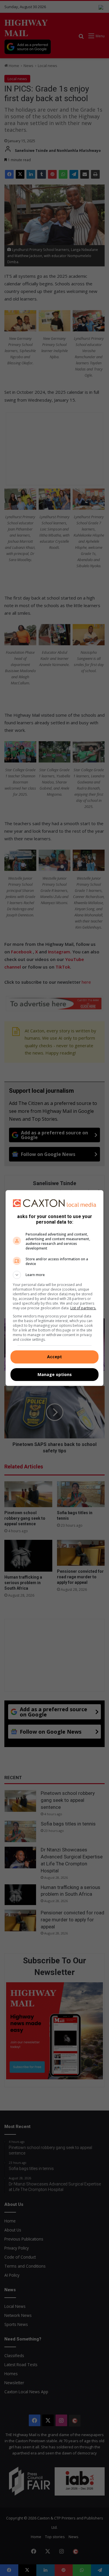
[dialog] (55, 1288)
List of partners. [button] (83, 1308)
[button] (55, 1275)
